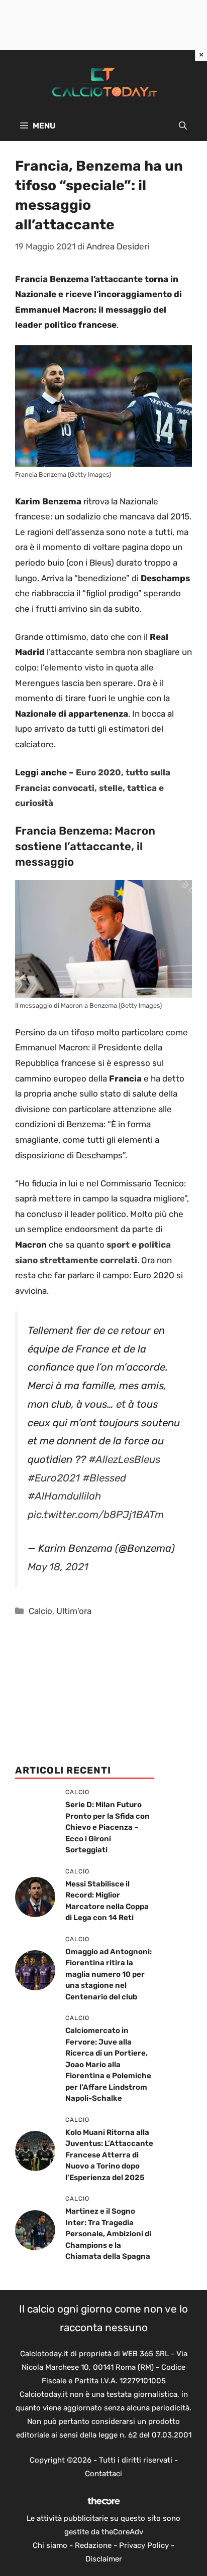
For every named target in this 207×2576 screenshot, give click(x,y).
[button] (183, 126)
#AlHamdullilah (64, 1496)
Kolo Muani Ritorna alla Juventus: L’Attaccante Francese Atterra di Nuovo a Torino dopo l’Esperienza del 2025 (109, 2155)
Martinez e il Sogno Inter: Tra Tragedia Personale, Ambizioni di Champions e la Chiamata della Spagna (108, 2234)
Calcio (40, 1611)
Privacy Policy (144, 2545)
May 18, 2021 (58, 1567)
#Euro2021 (54, 1478)
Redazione (93, 2545)
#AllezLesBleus (124, 1459)
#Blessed (104, 1478)
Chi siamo (50, 2545)
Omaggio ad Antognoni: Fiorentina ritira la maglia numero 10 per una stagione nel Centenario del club (109, 1974)
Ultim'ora (74, 1611)
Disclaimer (104, 2559)
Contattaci (103, 2474)
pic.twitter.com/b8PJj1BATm (96, 1515)
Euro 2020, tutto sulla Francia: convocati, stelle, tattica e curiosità (93, 788)
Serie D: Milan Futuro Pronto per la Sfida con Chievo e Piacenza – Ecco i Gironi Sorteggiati (108, 1827)
